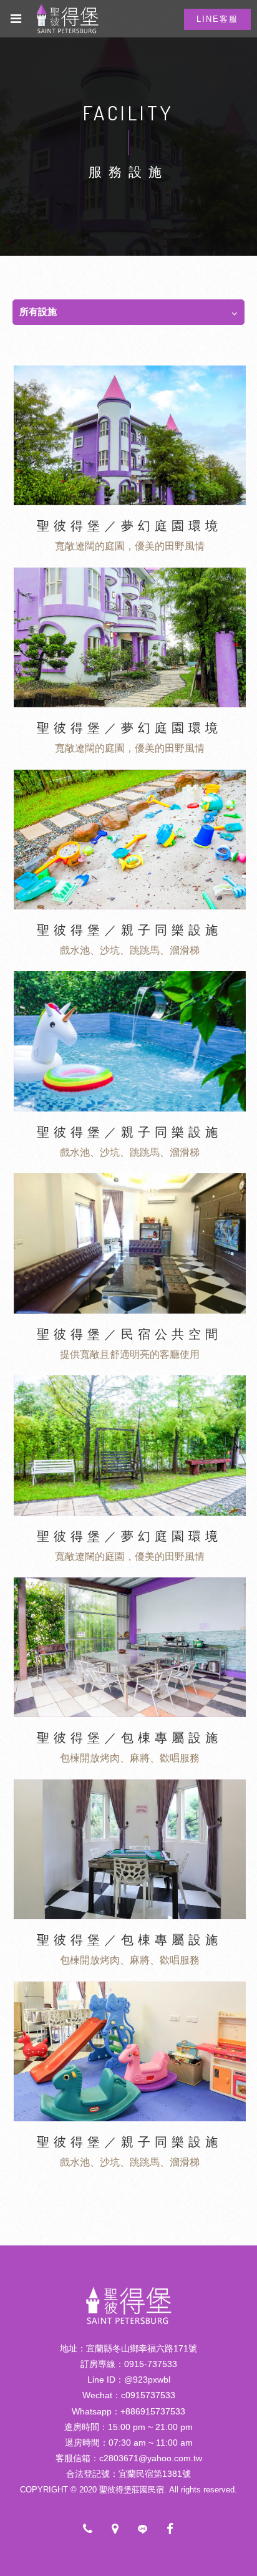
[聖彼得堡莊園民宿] (128, 2324)
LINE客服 (217, 19)
